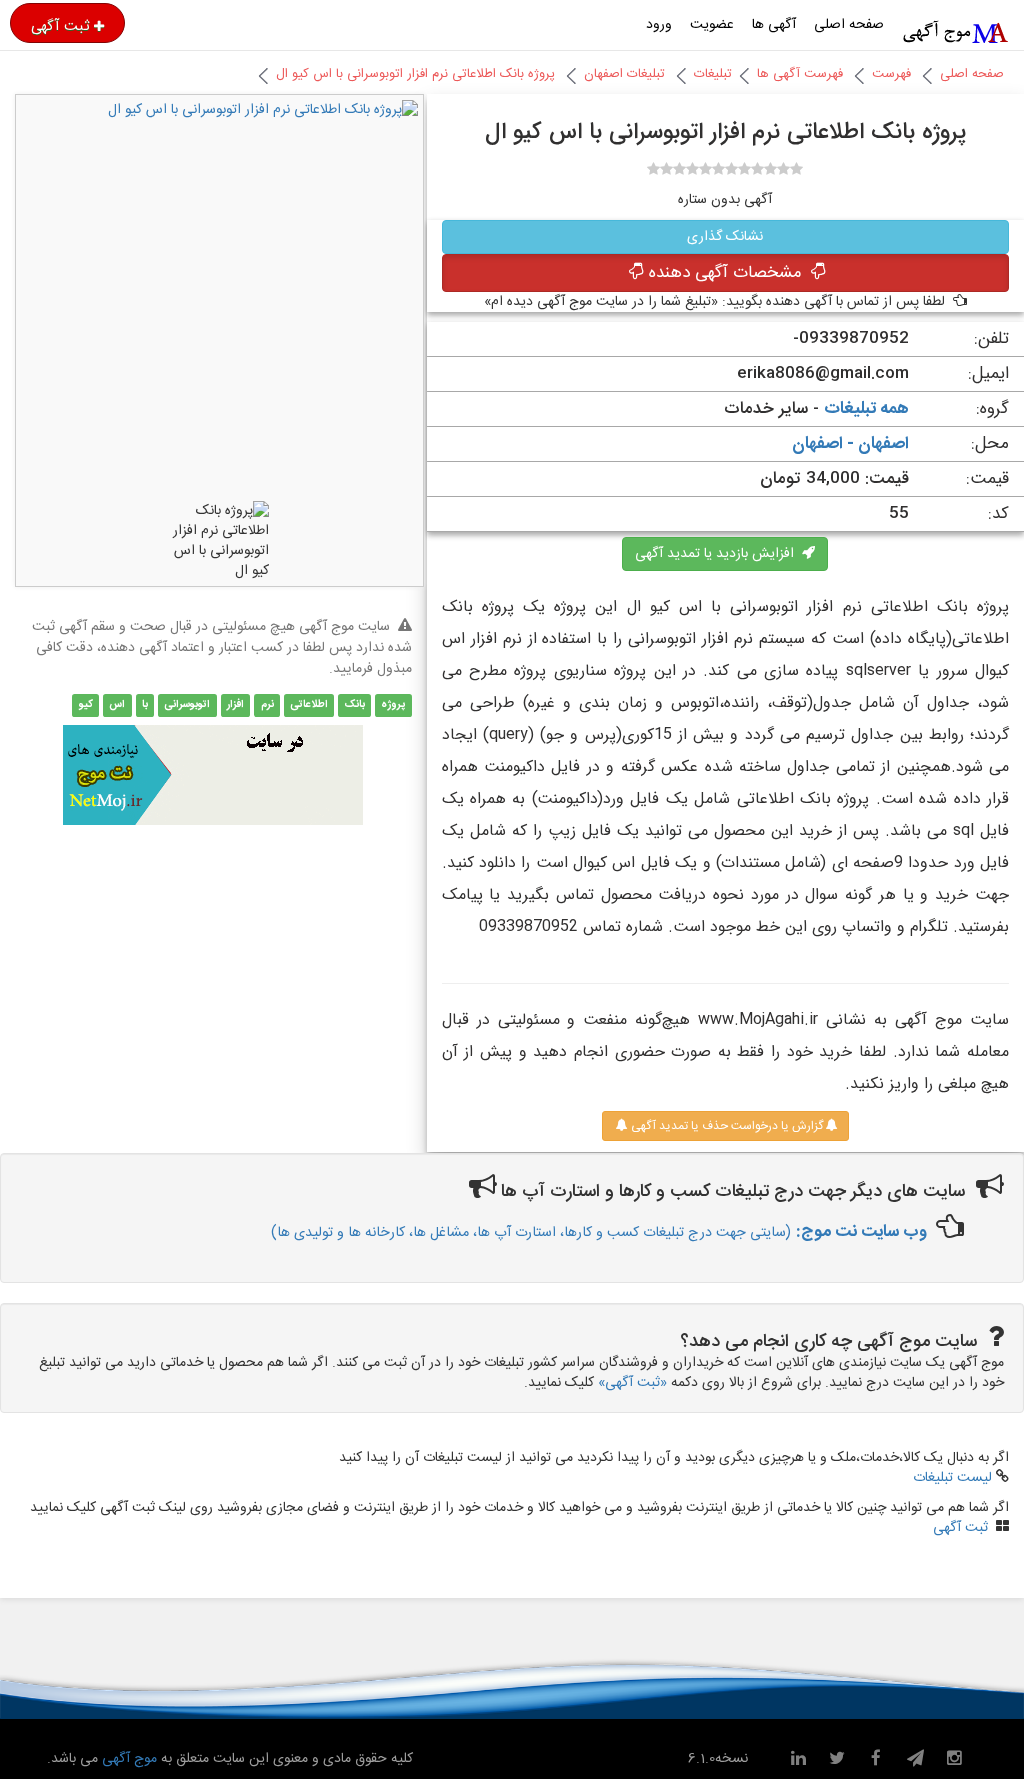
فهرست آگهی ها (800, 74)
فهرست (891, 74)
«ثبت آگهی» (632, 1383)
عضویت (712, 25)
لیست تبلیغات (952, 1478)
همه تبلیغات (866, 409)
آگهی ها (774, 25)
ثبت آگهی (60, 26)
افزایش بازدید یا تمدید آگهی (718, 554)
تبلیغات (713, 74)
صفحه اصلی (849, 25)
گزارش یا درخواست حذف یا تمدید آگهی (725, 1126)
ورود (659, 25)
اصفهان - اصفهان (850, 444)
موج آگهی (127, 1759)
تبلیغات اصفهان (624, 74)
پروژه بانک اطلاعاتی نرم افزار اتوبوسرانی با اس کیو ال (415, 74)
